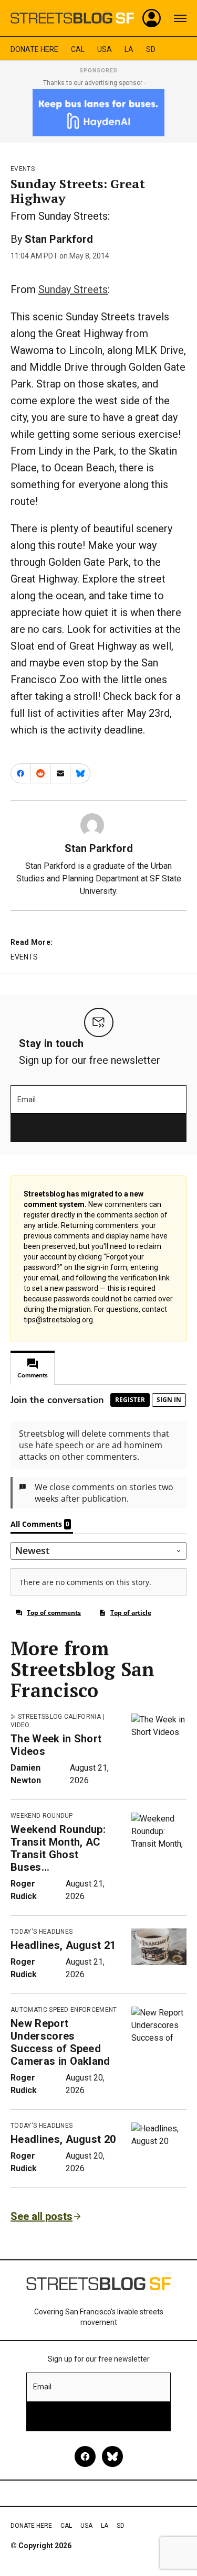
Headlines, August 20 (63, 2139)
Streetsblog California (59, 1717)
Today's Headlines (42, 1932)
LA (129, 49)
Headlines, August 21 (63, 1945)
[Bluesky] (112, 2456)
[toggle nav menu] (180, 18)
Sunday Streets (73, 289)
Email (27, 1100)
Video (20, 1725)
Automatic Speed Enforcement (64, 2010)
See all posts (42, 2216)
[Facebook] (85, 2456)
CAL (78, 49)
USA (105, 49)
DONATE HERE (34, 49)
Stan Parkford (59, 239)
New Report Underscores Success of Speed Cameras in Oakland (60, 2042)
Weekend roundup (42, 1816)
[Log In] (152, 18)
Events (23, 169)
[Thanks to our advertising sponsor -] (98, 113)
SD (151, 49)
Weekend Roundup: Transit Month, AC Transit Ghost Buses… (58, 1848)
